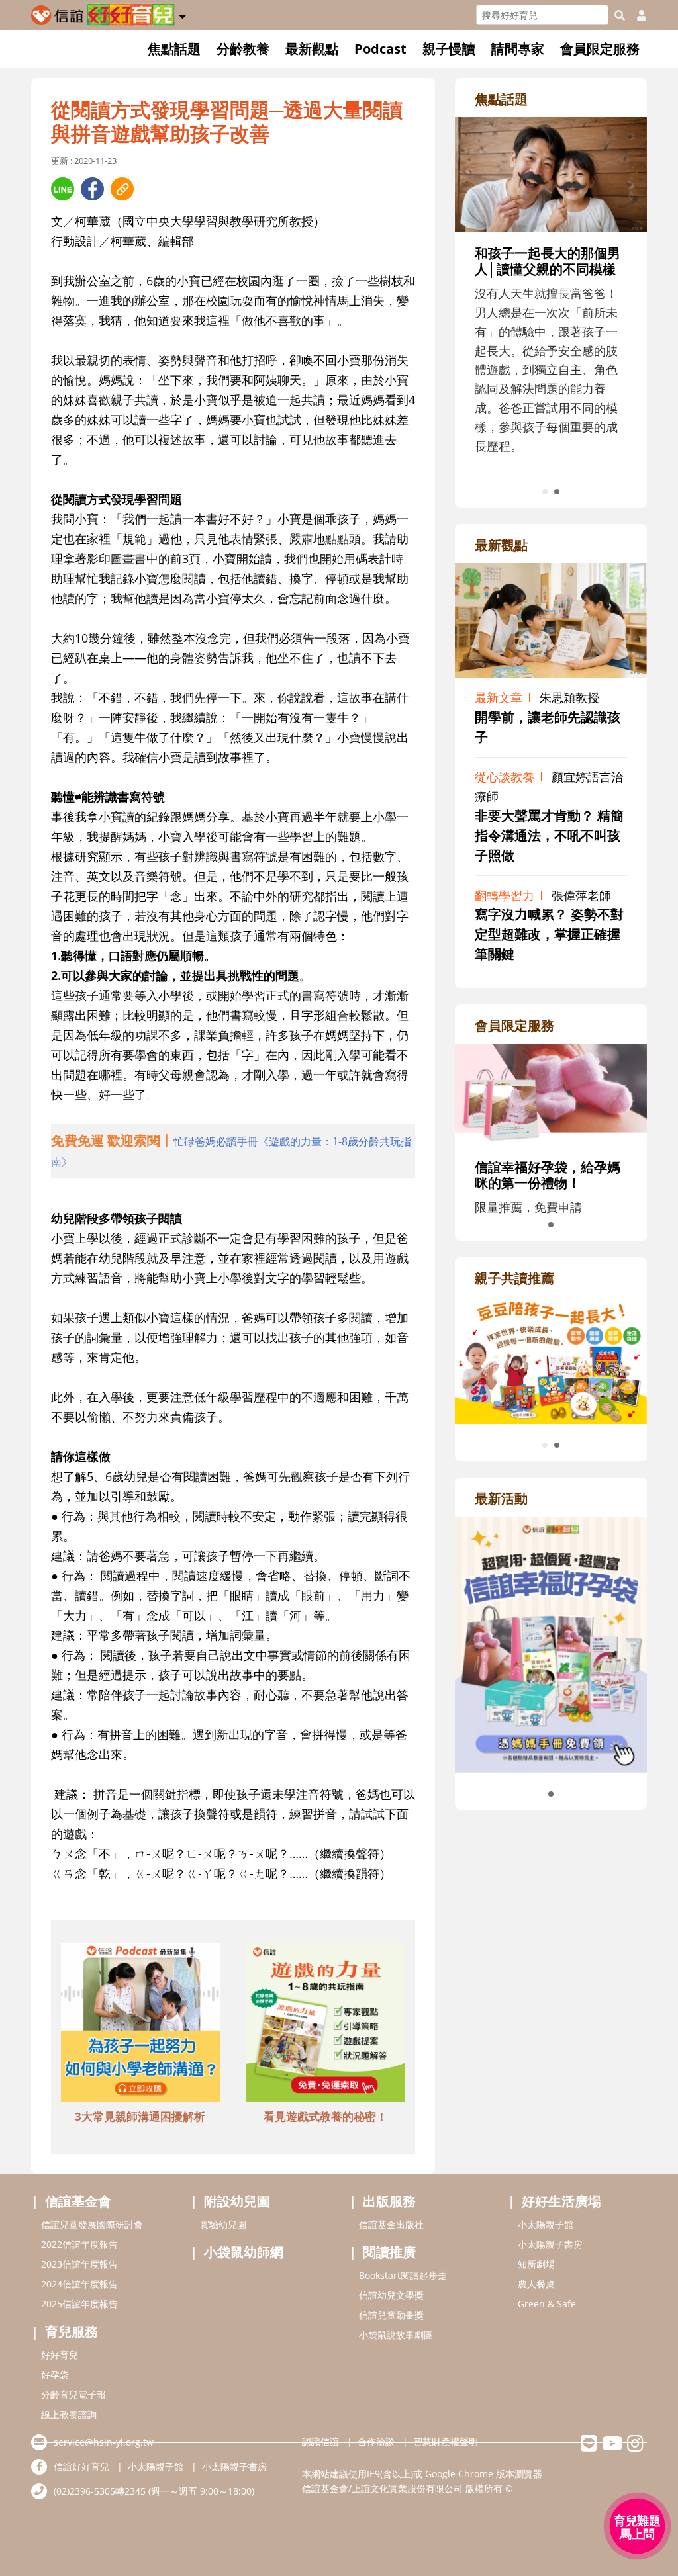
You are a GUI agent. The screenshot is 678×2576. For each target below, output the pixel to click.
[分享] (63, 189)
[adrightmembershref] (551, 1093)
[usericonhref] (636, 15)
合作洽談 (376, 2441)
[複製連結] (122, 189)
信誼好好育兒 (81, 2466)
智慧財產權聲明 (446, 2441)
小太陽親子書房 (550, 2244)
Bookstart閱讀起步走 (403, 2275)
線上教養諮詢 (69, 2414)
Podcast (380, 49)
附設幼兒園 (237, 2201)
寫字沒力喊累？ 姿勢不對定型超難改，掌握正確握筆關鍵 (549, 934)
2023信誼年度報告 (79, 2264)
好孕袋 (55, 2375)
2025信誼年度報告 (79, 2304)
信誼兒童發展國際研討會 (92, 2224)
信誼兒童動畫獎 (391, 2315)
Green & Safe (547, 2304)
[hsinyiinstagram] (635, 2447)
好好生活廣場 (561, 2201)
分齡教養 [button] (243, 49)
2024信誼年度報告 (79, 2284)
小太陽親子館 (546, 2224)
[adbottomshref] (140, 2024)
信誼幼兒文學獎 (391, 2295)
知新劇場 (536, 2264)
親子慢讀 (449, 49)
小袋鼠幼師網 (244, 2252)
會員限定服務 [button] (600, 49)
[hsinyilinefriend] (589, 2447)
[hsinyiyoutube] (612, 2447)
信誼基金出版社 (391, 2224)
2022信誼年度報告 (79, 2244)
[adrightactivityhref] (551, 1643)
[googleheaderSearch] (620, 15)
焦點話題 (174, 49)
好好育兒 (60, 2355)
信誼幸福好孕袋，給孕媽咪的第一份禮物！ (548, 1175)
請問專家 (518, 49)
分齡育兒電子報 (73, 2394)
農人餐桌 (536, 2284)
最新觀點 (312, 49)
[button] (182, 14)
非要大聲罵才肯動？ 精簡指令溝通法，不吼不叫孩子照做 (549, 835)
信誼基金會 (78, 2201)
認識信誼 (320, 2441)
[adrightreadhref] (551, 1358)
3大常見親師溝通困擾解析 (140, 2116)
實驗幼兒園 (223, 2224)
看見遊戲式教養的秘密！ (325, 2116)
